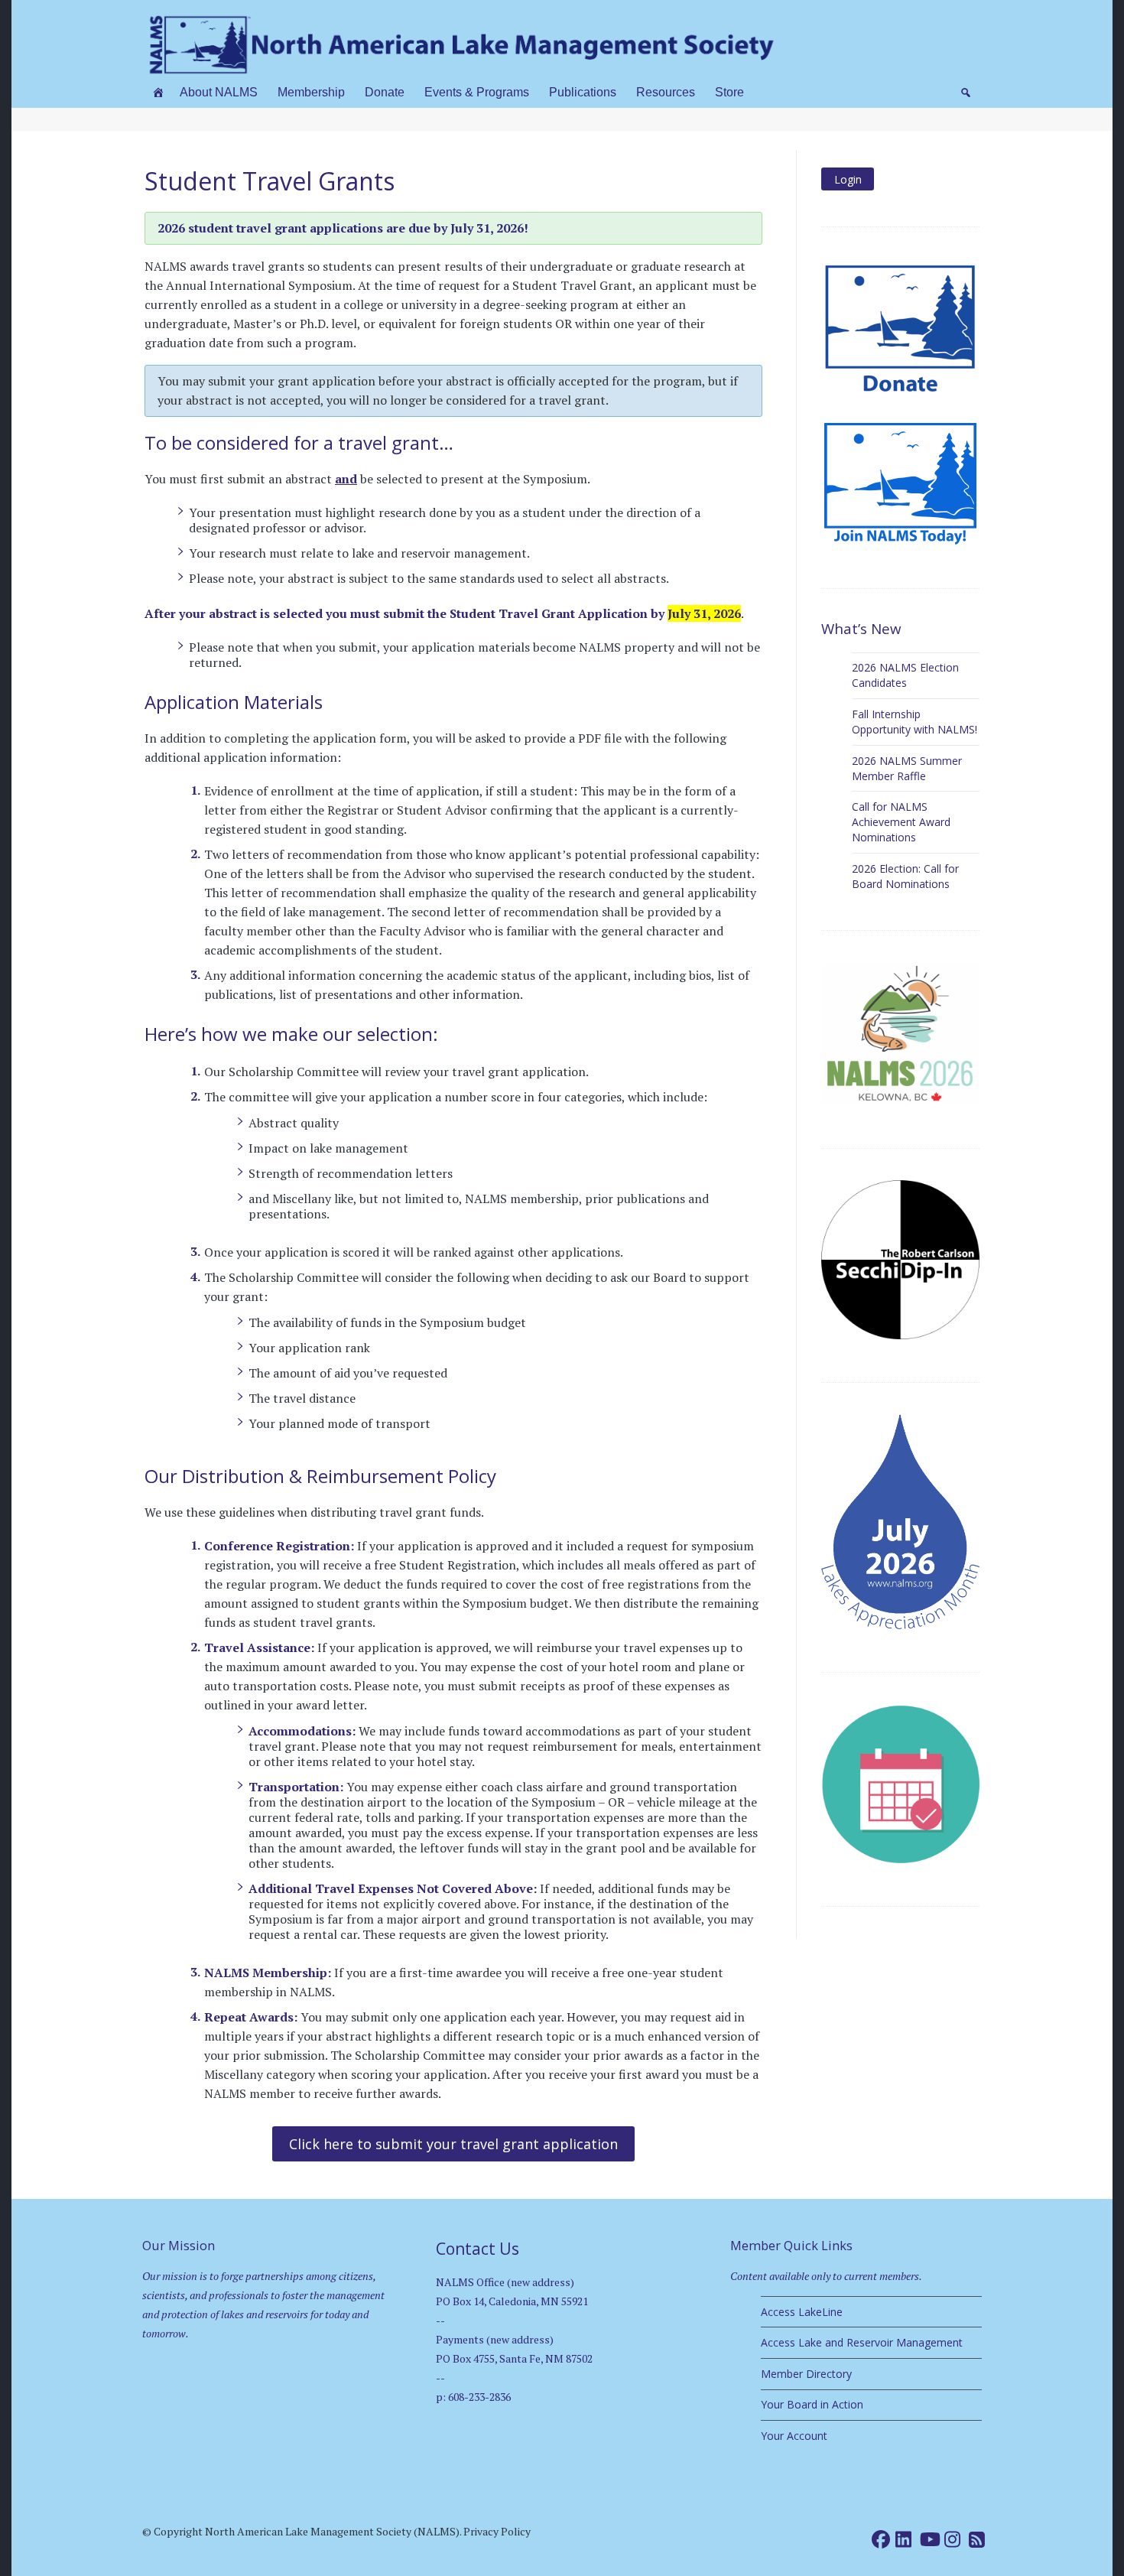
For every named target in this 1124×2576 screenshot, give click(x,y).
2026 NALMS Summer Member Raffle (907, 768)
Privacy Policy (497, 2531)
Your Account (794, 2436)
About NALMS (219, 92)
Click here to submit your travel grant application (453, 2144)
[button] (966, 93)
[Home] (158, 93)
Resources (666, 92)
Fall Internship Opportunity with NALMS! (914, 722)
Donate (385, 92)
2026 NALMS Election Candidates (905, 675)
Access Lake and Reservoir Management (862, 2342)
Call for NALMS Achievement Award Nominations (901, 822)
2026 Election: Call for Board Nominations (905, 876)
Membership (311, 92)
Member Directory (806, 2374)
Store (729, 92)
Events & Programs (477, 92)
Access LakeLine (802, 2312)
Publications (583, 92)
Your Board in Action (812, 2404)
